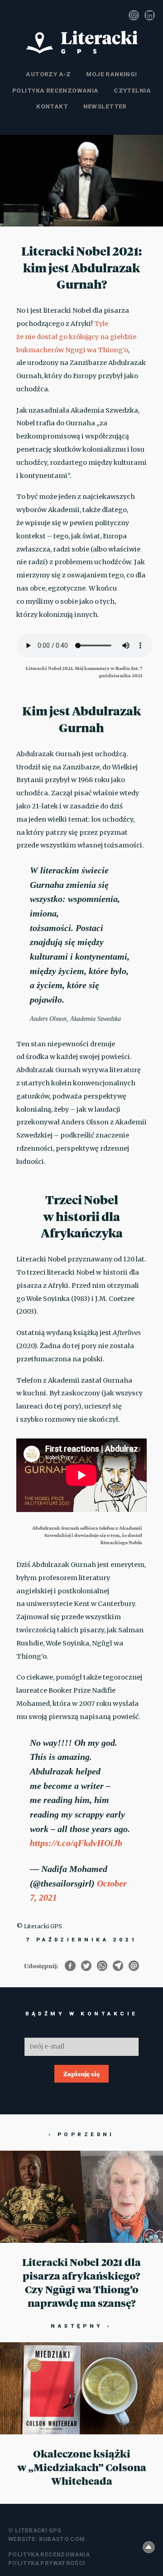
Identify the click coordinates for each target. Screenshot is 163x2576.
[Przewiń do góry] (149, 2547)
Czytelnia (132, 90)
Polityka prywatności (47, 2563)
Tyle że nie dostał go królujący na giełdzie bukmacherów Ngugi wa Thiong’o (76, 337)
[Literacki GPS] (81, 42)
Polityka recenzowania (55, 90)
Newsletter (105, 106)
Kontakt (52, 106)
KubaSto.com (62, 2539)
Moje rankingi (111, 74)
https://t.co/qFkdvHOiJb (76, 1843)
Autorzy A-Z (48, 74)
